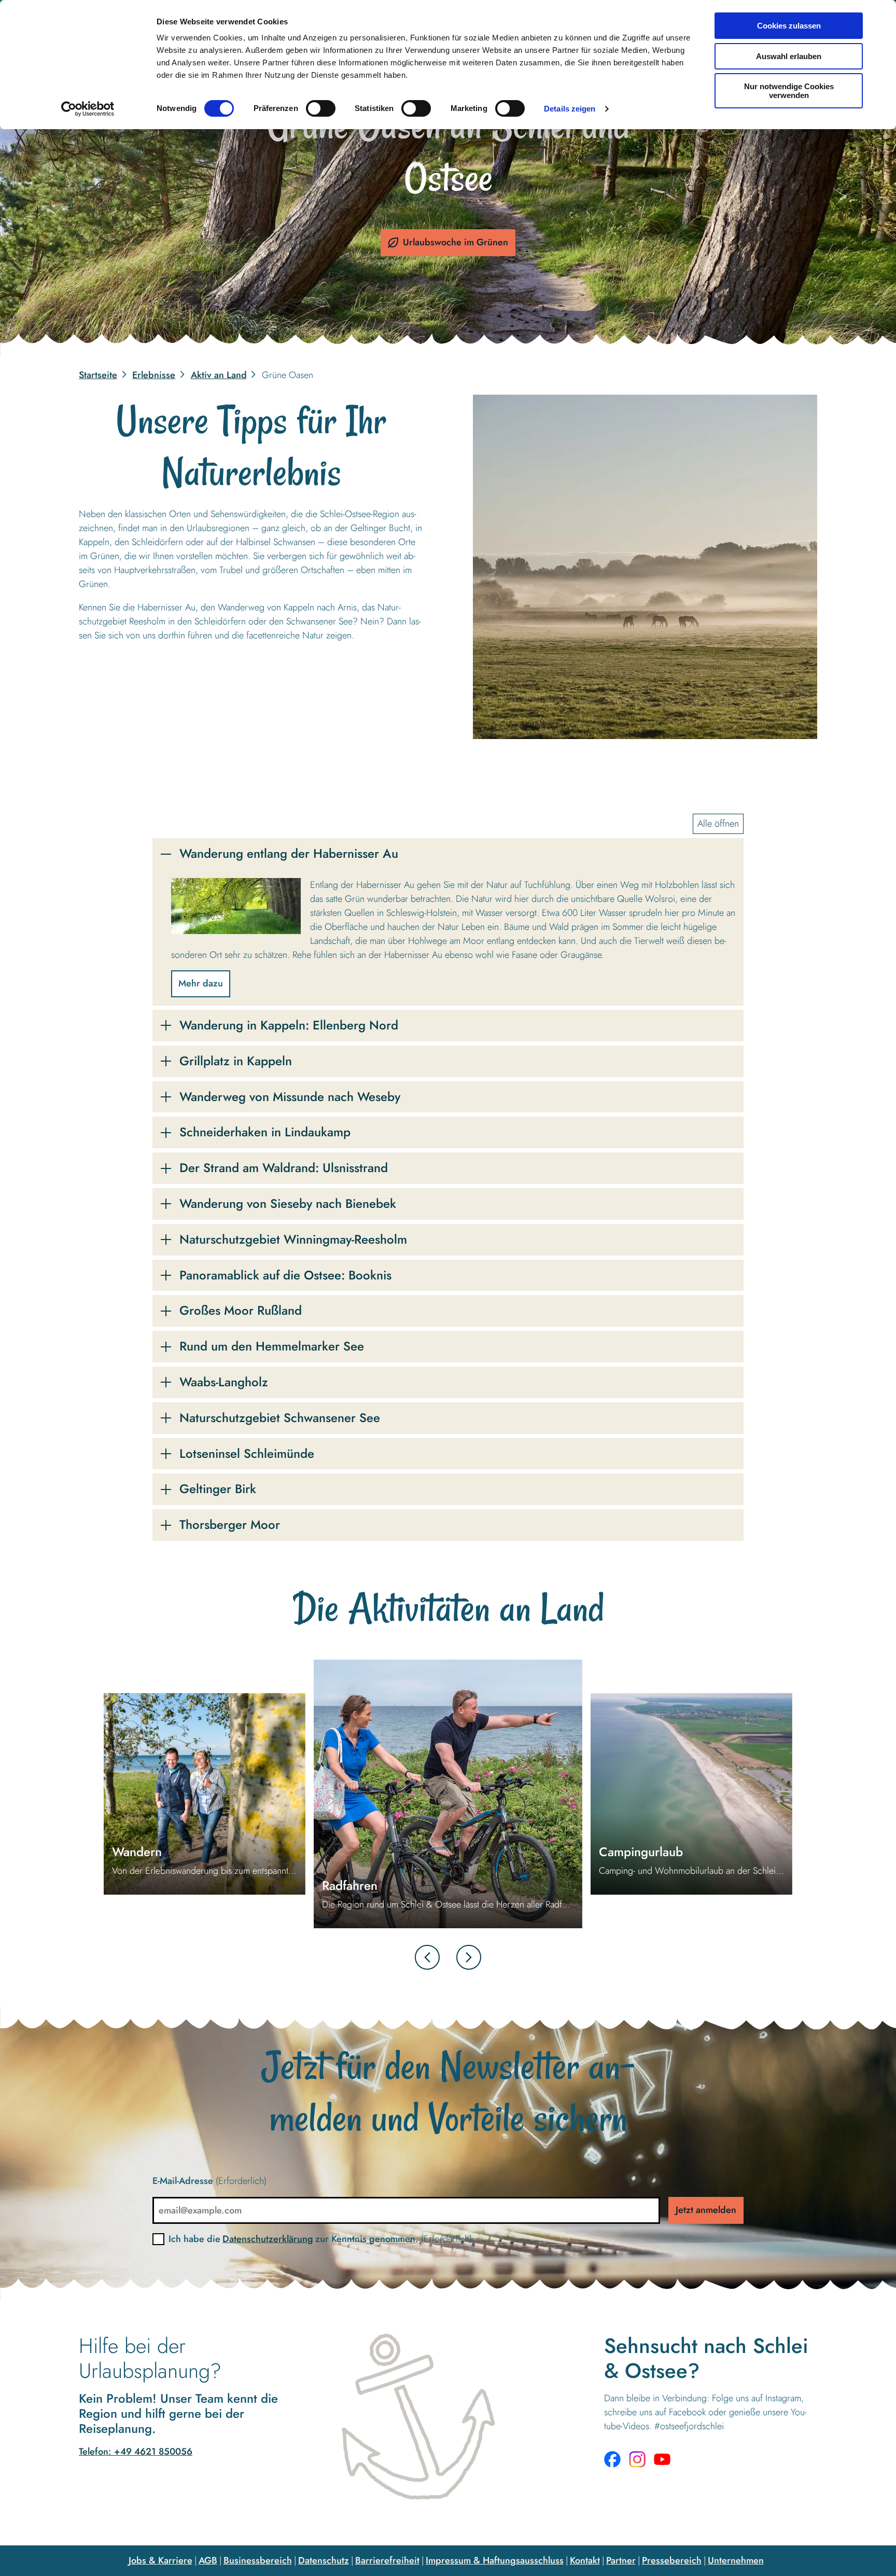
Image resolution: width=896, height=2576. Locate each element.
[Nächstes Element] (469, 1957)
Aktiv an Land (219, 375)
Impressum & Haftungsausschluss (495, 2560)
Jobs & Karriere (160, 2560)
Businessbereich (258, 2560)
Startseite (98, 375)
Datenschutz (324, 2560)
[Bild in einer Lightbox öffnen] (645, 567)
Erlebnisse (154, 375)
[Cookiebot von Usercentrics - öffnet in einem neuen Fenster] (88, 109)
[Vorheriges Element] (427, 1957)
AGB (208, 2560)
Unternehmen (736, 2560)
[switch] (321, 108)
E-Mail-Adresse (209, 2181)
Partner (621, 2560)
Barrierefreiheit (387, 2560)
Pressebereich (672, 2560)
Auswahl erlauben (789, 56)
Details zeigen (570, 109)
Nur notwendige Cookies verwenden (789, 91)
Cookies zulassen (789, 26)
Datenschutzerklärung (268, 2239)
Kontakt (585, 2560)
